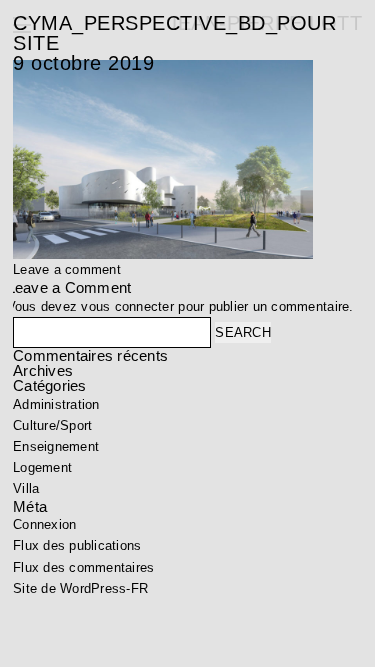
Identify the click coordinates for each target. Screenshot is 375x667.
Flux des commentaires (83, 567)
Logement (42, 467)
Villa (26, 488)
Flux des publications (77, 545)
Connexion (44, 524)
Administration (56, 404)
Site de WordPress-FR (80, 588)
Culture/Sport (52, 425)
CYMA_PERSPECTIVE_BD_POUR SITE (174, 33)
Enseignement (56, 446)
